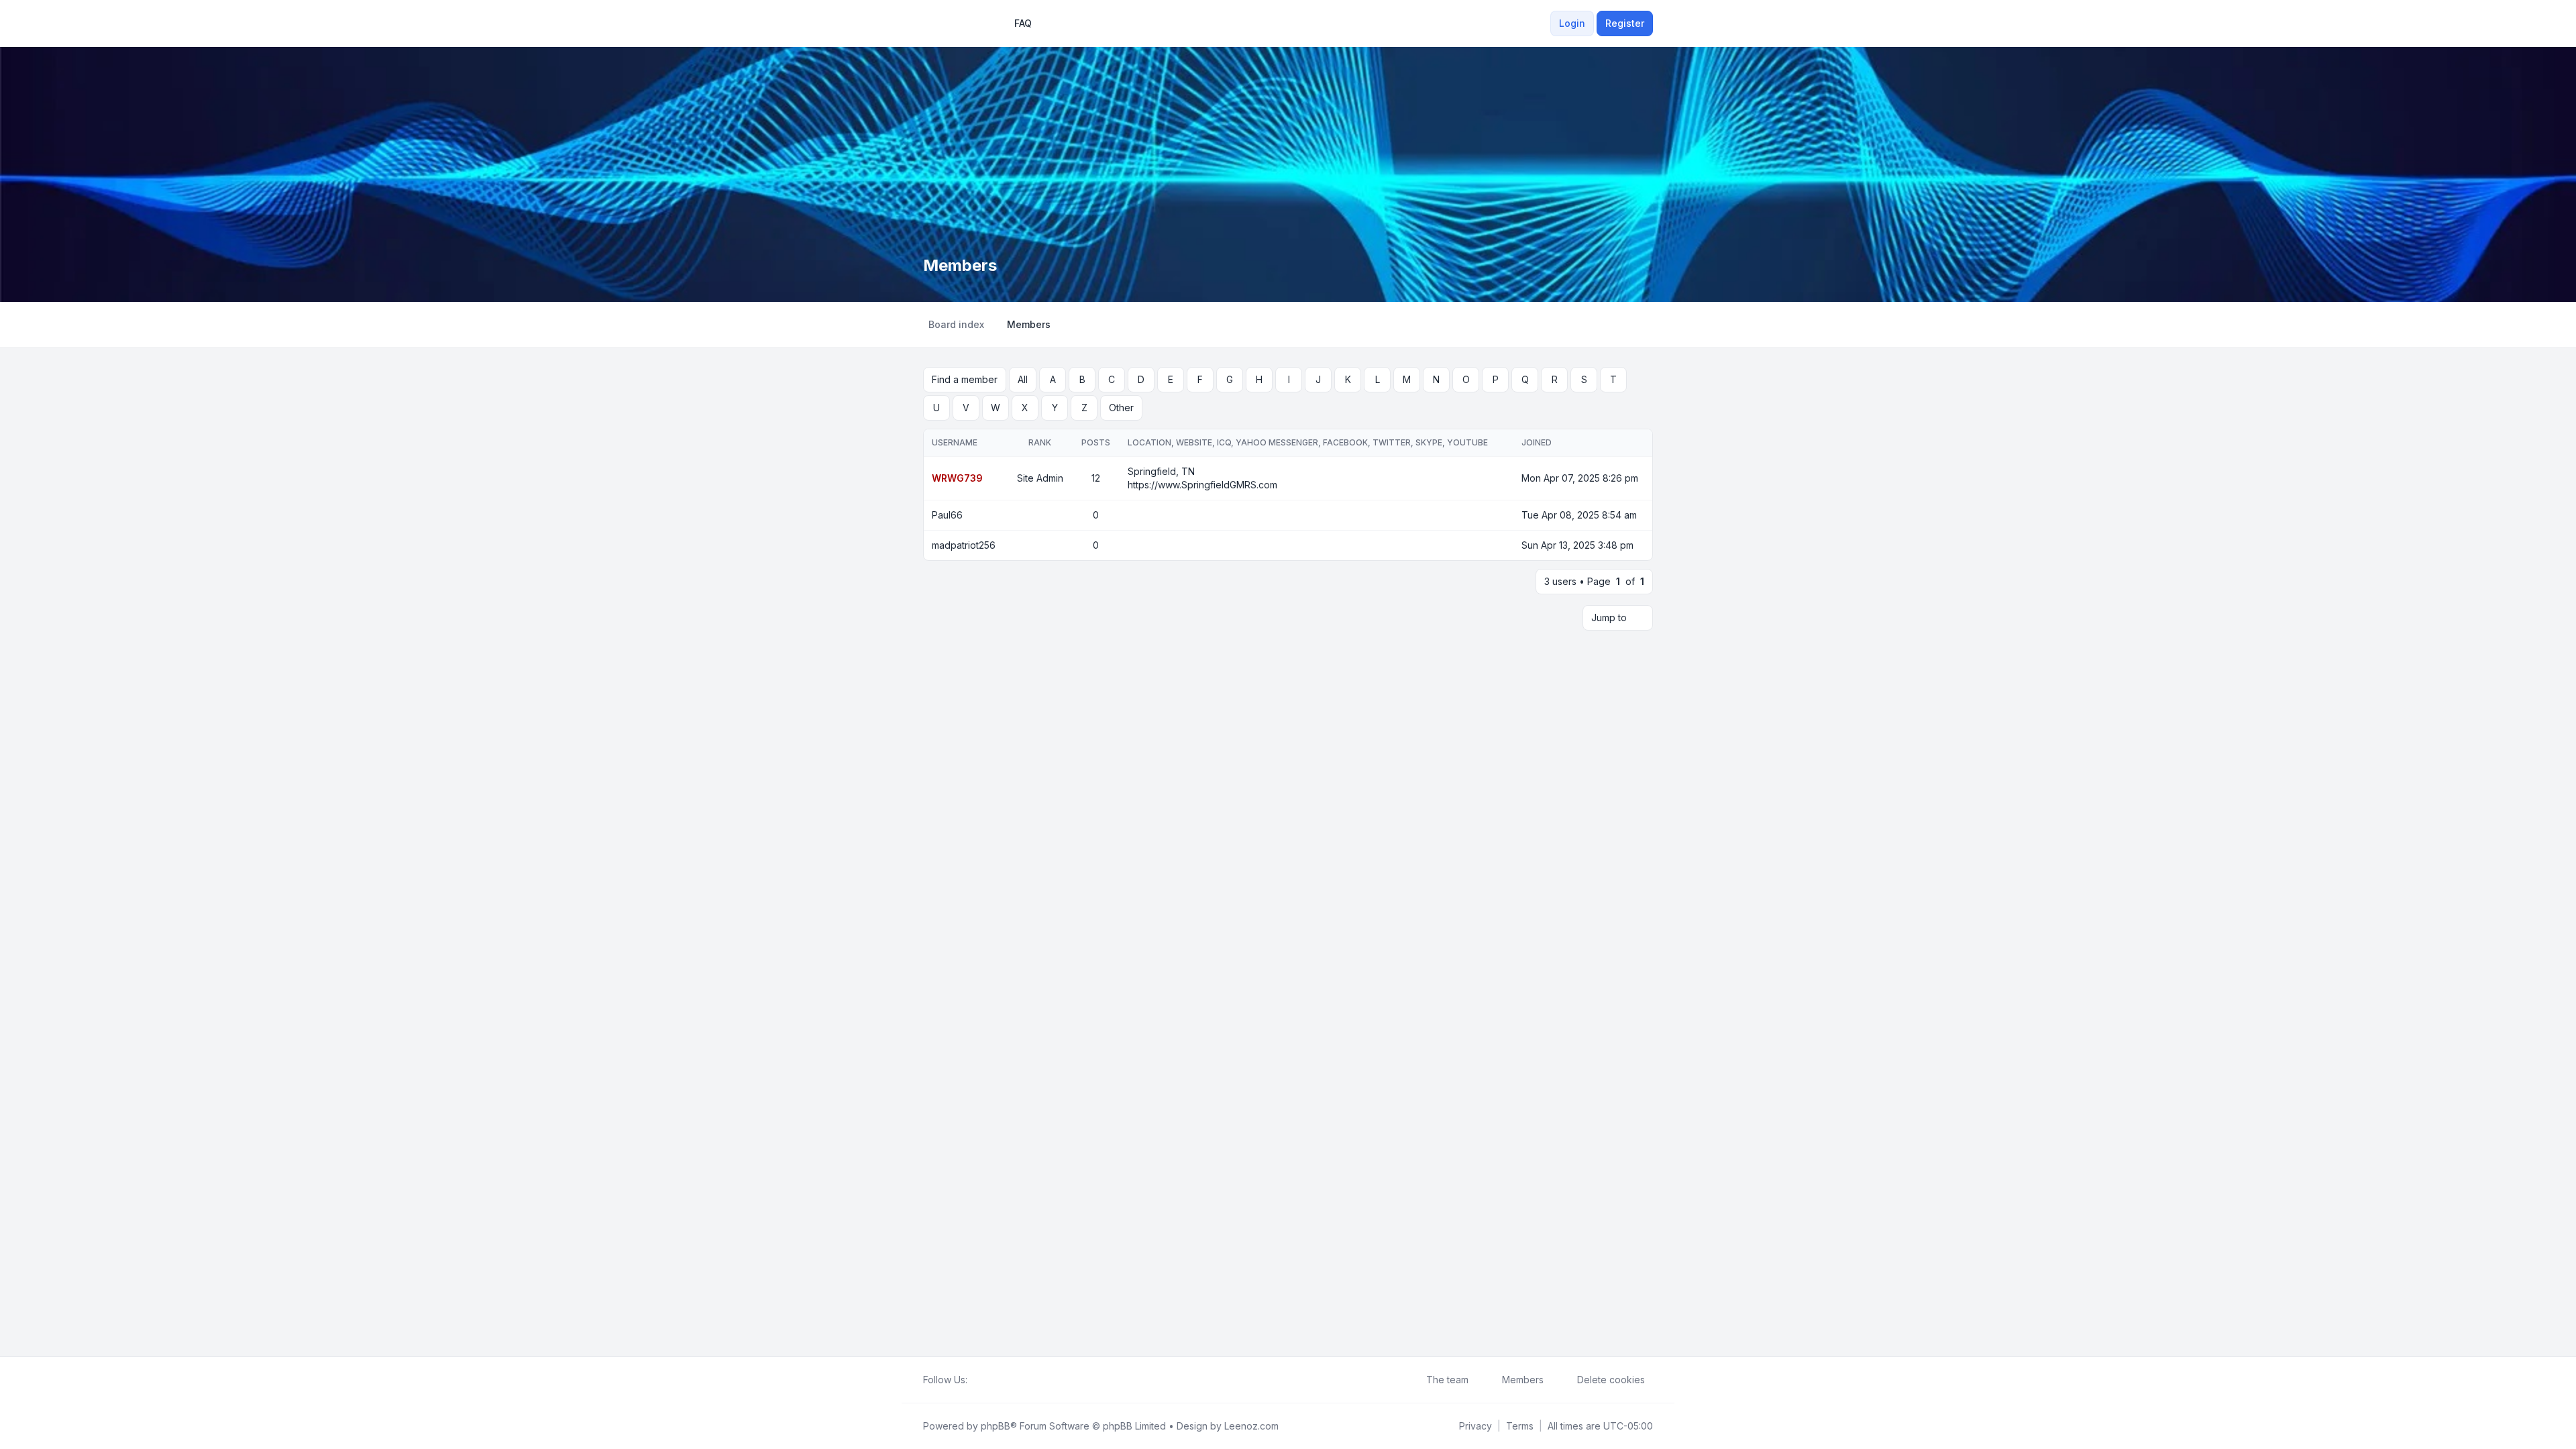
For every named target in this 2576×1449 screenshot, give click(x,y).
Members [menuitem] (1523, 1380)
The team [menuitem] (1447, 1380)
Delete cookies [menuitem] (1611, 1380)
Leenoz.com (1251, 1426)
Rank (1040, 442)
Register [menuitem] (1625, 23)
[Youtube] (997, 1380)
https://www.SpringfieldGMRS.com (1202, 485)
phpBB (996, 1426)
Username (955, 442)
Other (1121, 408)
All (1023, 379)
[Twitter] (986, 1380)
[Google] (1008, 1380)
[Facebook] (975, 1380)
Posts (1096, 442)
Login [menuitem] (1572, 23)
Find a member (965, 379)
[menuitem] (1475, 1426)
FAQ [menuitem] (1023, 23)
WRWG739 (957, 478)
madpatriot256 (964, 545)
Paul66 (947, 515)
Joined (1537, 442)
